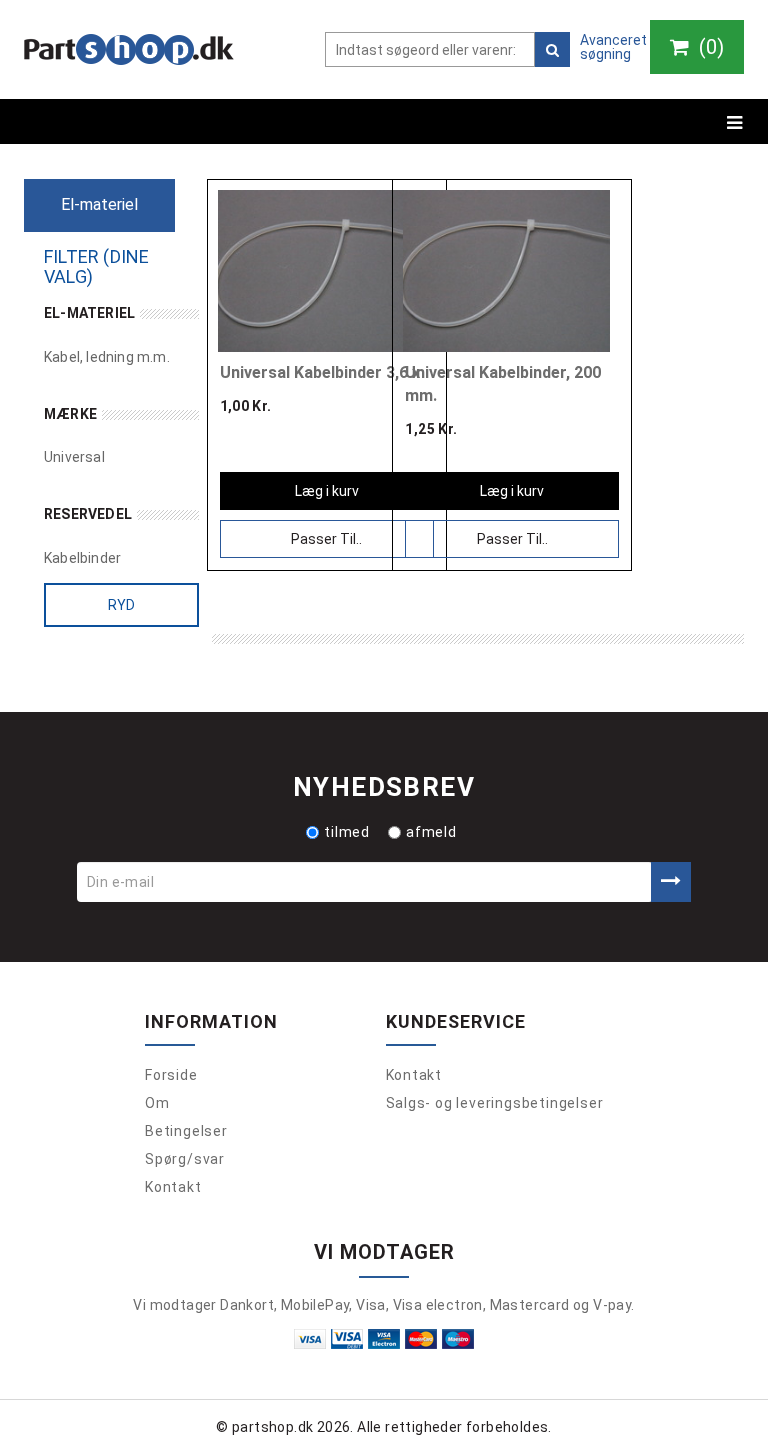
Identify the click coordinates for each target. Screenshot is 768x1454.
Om (157, 1103)
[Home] (129, 49)
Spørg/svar (185, 1159)
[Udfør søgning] (552, 49)
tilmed (347, 832)
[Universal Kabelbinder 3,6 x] (321, 271)
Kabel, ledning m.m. (107, 357)
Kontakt (173, 1187)
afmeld (431, 832)
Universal (74, 457)
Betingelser (186, 1131)
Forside (171, 1075)
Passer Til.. (326, 539)
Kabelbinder (82, 558)
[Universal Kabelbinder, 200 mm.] (506, 271)
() (709, 47)
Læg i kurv (327, 491)
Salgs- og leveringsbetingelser (495, 1103)
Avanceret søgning (613, 47)
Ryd (122, 605)
